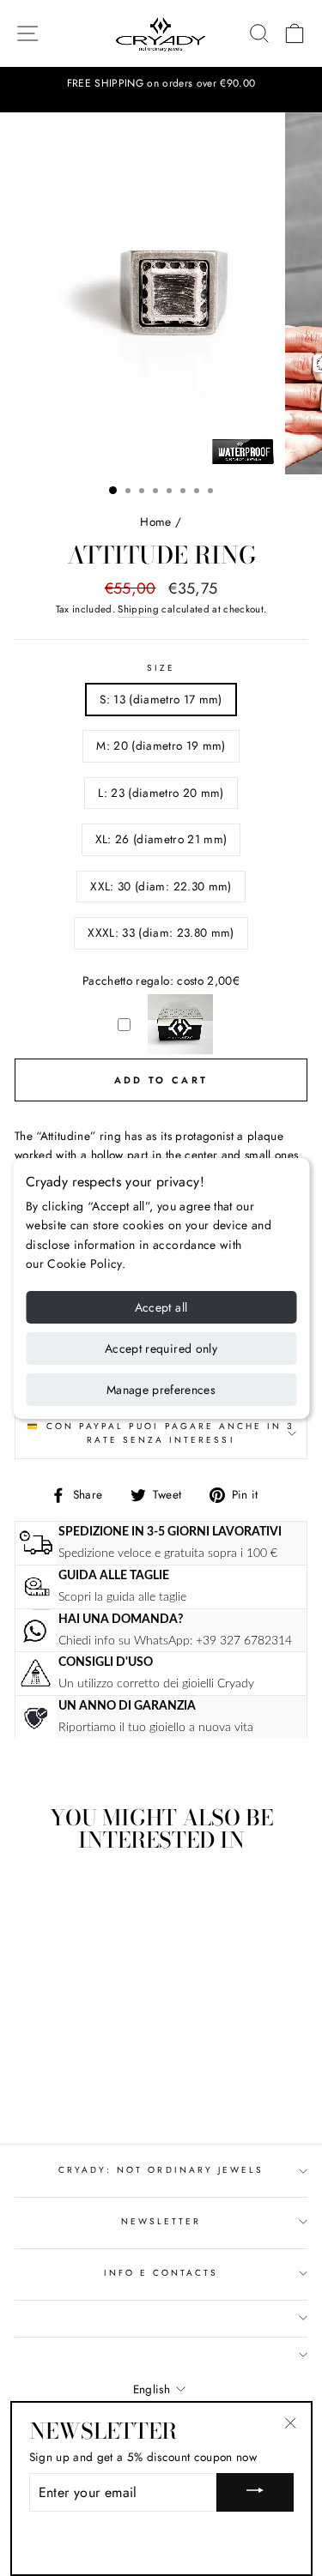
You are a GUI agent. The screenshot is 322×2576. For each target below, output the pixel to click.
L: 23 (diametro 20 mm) (161, 793)
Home (155, 522)
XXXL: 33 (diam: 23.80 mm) (161, 932)
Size (161, 668)
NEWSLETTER (161, 2221)
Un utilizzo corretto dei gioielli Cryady (156, 1683)
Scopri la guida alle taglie (122, 1597)
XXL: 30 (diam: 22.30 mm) (161, 886)
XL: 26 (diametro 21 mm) (161, 839)
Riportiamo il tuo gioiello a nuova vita (156, 1727)
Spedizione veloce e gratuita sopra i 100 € (168, 1553)
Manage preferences (161, 1390)
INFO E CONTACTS (161, 2273)
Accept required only (161, 1348)
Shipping (138, 609)
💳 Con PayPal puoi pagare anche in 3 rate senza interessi (161, 1433)
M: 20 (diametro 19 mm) (161, 745)
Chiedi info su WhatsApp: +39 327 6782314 (175, 1641)
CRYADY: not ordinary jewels (161, 2170)
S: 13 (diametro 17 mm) (161, 699)
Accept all (161, 1307)
